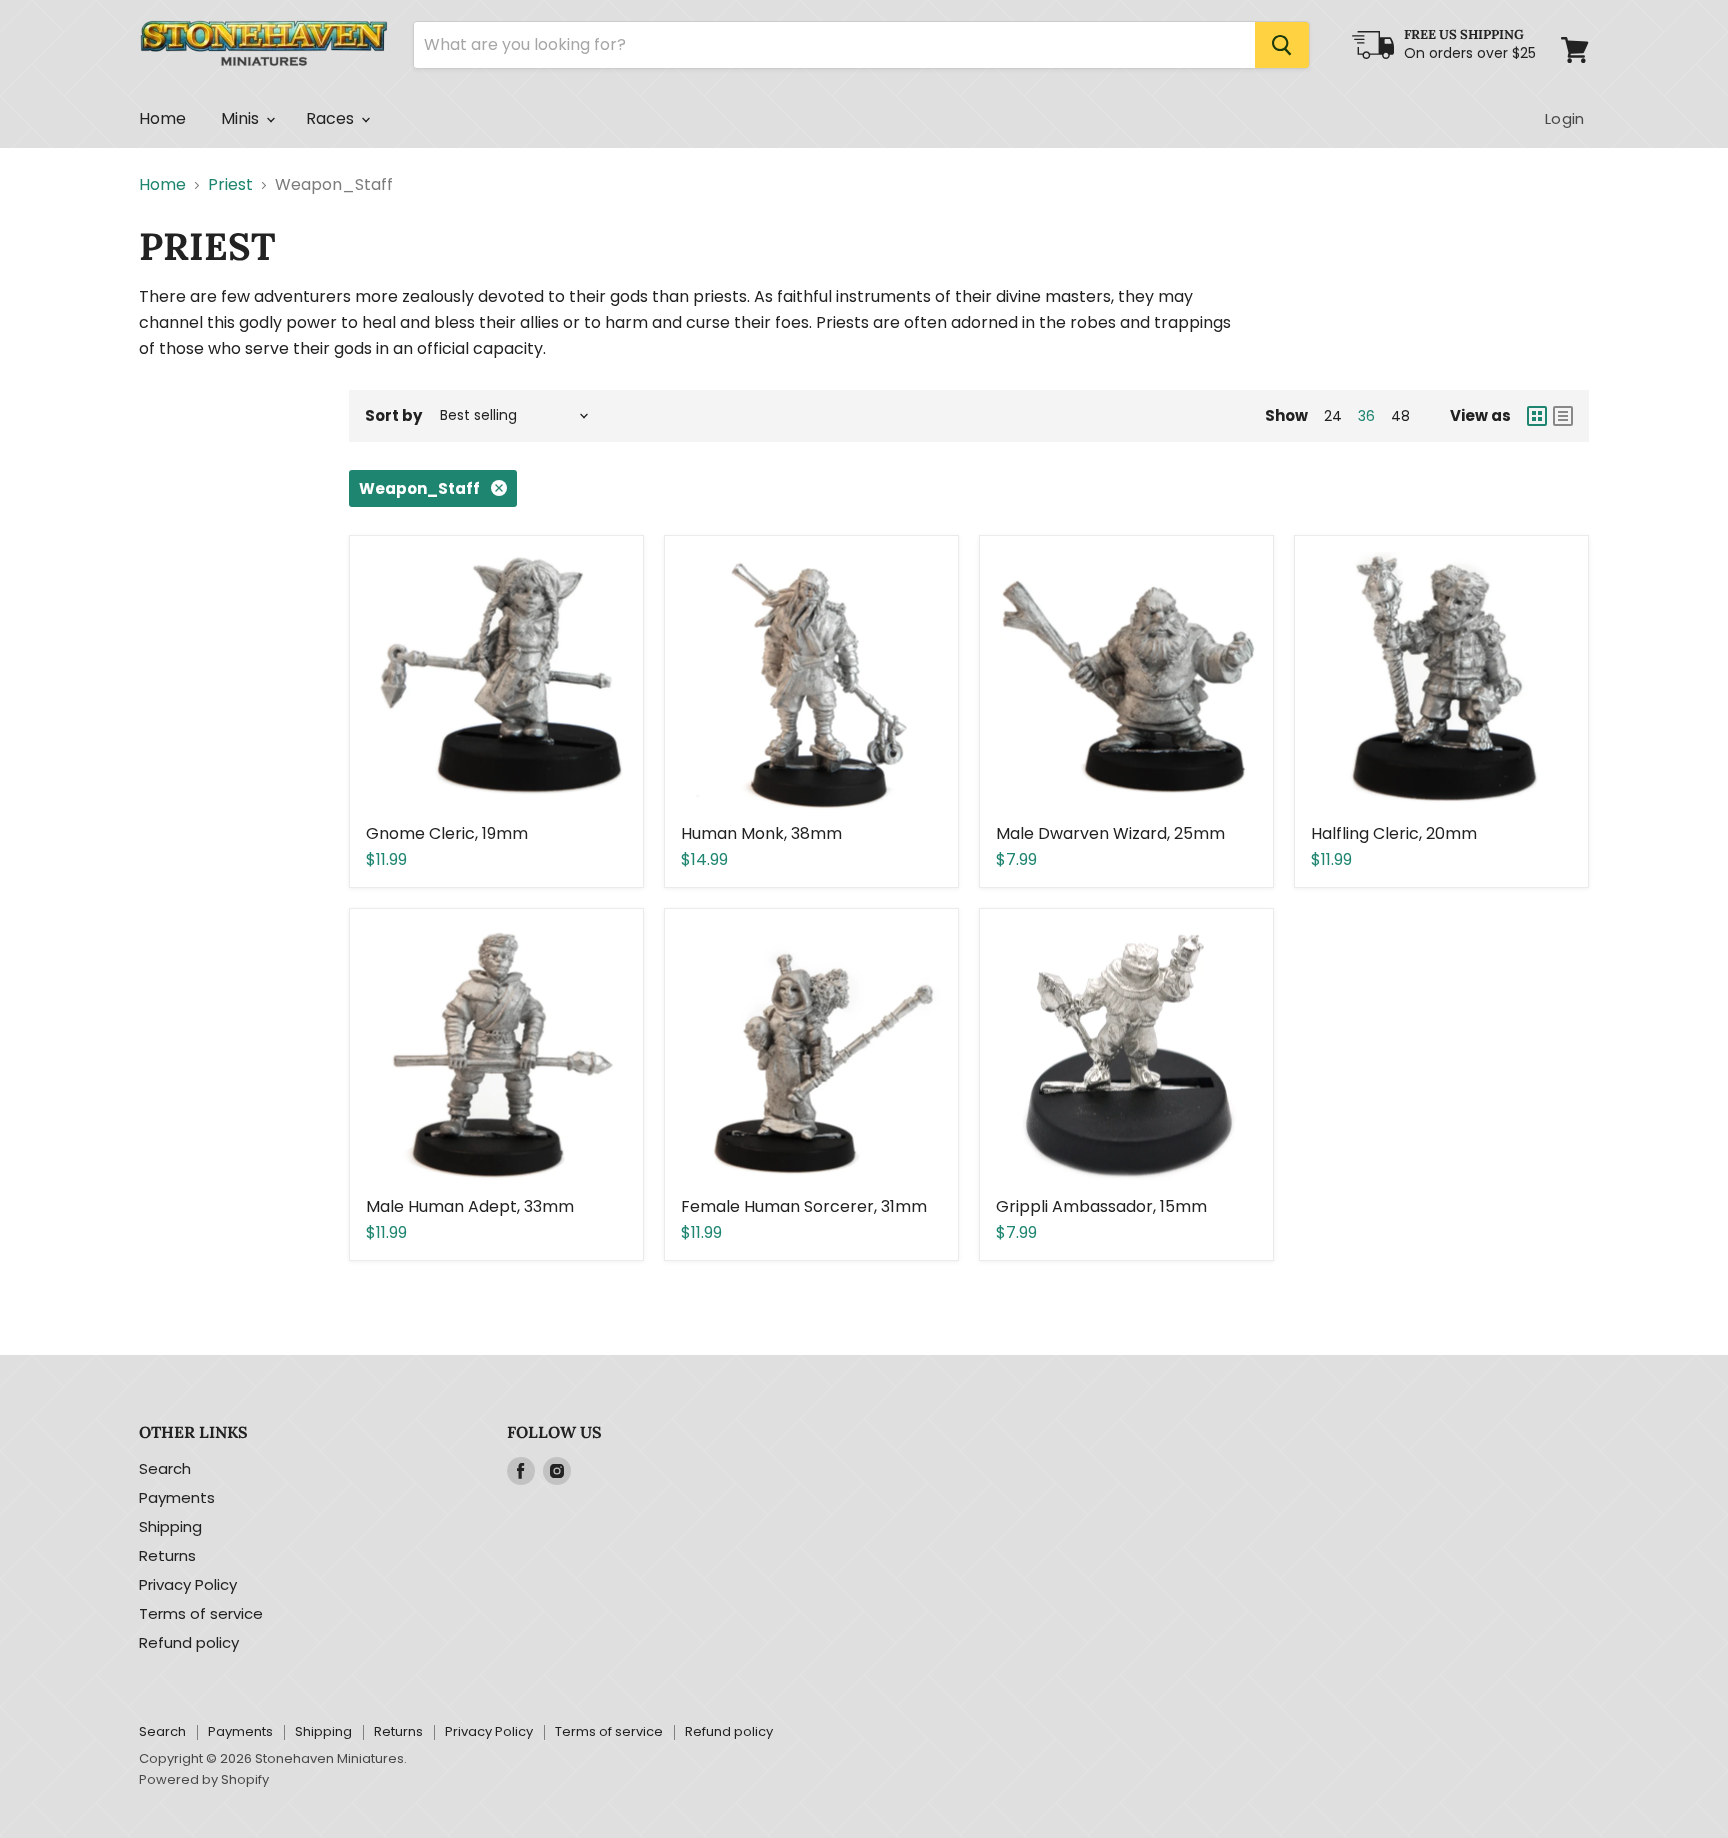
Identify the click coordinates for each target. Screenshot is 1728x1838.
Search (165, 1468)
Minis (242, 118)
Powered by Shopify (204, 1779)
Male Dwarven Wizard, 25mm (1110, 833)
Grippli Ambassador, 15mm (1101, 1206)
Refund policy (189, 1642)
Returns (167, 1555)
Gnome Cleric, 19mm (447, 833)
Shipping (170, 1526)
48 (1400, 416)
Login (1564, 118)
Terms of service (201, 1613)
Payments (177, 1497)
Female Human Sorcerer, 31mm (804, 1206)
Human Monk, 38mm (761, 833)
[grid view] (1537, 416)
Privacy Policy (188, 1584)
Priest (230, 185)
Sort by (393, 415)
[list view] (1563, 416)
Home (163, 118)
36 (1366, 416)
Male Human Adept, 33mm (470, 1206)
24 (1333, 416)
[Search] (1282, 45)
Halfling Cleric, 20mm (1394, 833)
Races (332, 118)
